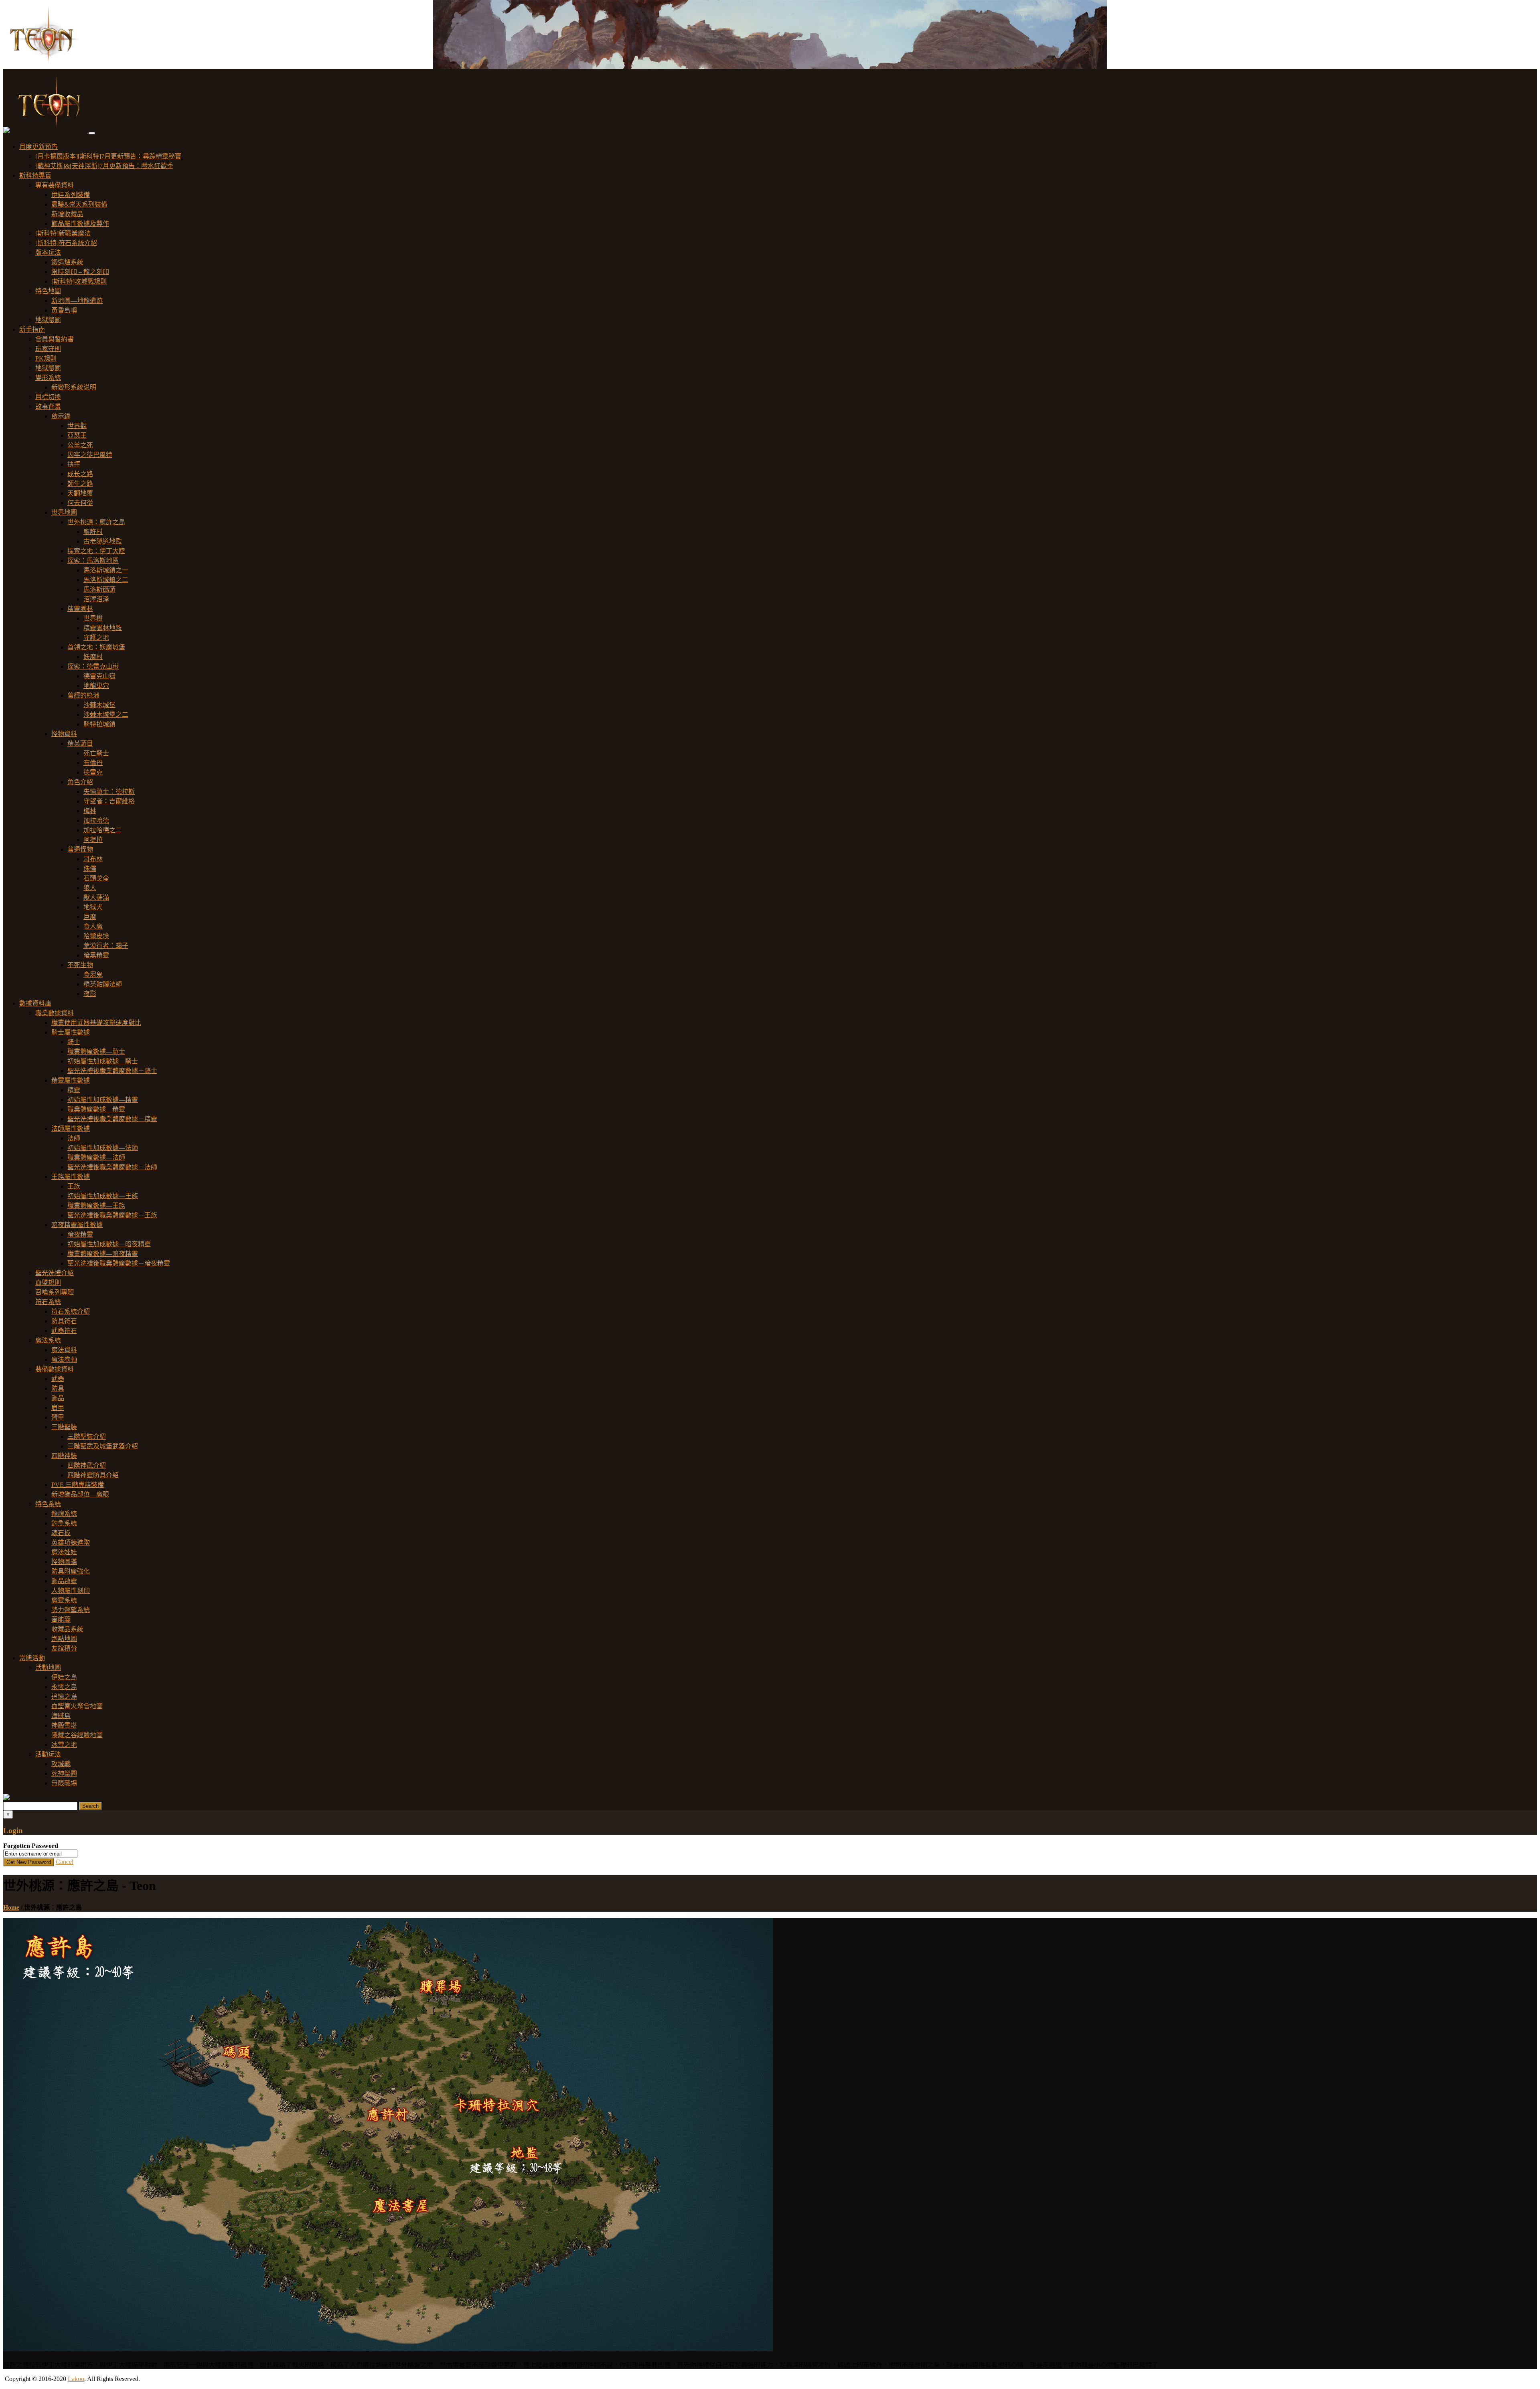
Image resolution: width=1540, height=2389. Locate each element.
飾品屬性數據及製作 (80, 224)
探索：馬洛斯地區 (93, 561)
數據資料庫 (35, 1003)
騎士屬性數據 (71, 1032)
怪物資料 (64, 734)
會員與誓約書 (55, 339)
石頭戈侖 (96, 878)
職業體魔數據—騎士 (96, 1052)
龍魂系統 (64, 1514)
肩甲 (58, 1408)
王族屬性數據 (71, 1177)
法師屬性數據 (71, 1129)
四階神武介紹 (87, 1465)
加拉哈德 (96, 820)
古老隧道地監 (103, 541)
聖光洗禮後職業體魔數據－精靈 (112, 1119)
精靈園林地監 (103, 628)
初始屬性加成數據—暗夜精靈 (109, 1244)
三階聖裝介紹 (87, 1437)
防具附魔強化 (71, 1571)
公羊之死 (80, 445)
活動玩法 (48, 1754)
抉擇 (74, 464)
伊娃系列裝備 (71, 195)
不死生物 (80, 965)
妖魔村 (93, 657)
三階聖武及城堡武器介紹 (103, 1446)
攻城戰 (61, 1764)
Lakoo (76, 2379)
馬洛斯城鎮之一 (106, 570)
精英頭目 (80, 743)
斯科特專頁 (35, 175)
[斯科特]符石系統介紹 (66, 243)
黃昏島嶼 (64, 310)
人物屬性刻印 (71, 1591)
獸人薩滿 (96, 897)
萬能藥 (61, 1619)
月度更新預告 (38, 147)
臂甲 (58, 1417)
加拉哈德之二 (103, 830)
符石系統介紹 (71, 1311)
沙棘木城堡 (99, 705)
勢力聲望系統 (71, 1610)
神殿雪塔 (64, 1725)
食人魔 (93, 926)
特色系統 (48, 1504)
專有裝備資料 (55, 185)
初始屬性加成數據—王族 (103, 1196)
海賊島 (61, 1716)
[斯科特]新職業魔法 (63, 233)
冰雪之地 (64, 1745)
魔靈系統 (64, 1600)
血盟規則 (48, 1283)
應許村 (93, 532)
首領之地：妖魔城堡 (96, 647)
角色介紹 (80, 782)
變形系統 (48, 378)
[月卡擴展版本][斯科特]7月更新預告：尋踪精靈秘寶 (108, 156)
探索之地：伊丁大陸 (96, 551)
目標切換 (48, 397)
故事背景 (48, 407)
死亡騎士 (96, 753)
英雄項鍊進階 (71, 1542)
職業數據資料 (55, 1013)
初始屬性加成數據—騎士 (103, 1061)
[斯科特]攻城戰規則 (79, 281)
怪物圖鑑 (64, 1562)
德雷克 (93, 772)
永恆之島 (64, 1687)
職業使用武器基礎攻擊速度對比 (96, 1023)
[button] (6, 131)
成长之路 (80, 474)
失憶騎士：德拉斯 (109, 792)
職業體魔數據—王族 (96, 1206)
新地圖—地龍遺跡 (77, 301)
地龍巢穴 (96, 686)
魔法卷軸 (64, 1360)
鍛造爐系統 (67, 262)
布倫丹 (93, 763)
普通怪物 (80, 849)
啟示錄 (61, 416)
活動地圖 (48, 1668)
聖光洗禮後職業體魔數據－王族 (112, 1215)
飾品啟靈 (64, 1581)
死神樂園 (64, 1773)
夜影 (90, 994)
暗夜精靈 (80, 1234)
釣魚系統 (64, 1523)
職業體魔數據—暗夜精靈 (103, 1254)
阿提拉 (93, 840)
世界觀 (77, 426)
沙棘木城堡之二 (106, 715)
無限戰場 (64, 1783)
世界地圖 (64, 512)
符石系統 (48, 1302)
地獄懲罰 (48, 320)
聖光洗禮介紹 (55, 1273)
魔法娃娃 (64, 1552)
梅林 (90, 811)
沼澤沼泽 (96, 599)
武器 (58, 1379)
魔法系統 (48, 1340)
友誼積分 (64, 1648)
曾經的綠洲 (83, 695)
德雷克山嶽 (99, 676)
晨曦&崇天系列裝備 (79, 204)
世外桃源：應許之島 (96, 522)
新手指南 (32, 330)
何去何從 (80, 503)
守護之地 (96, 638)
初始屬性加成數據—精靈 (103, 1100)
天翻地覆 (80, 493)
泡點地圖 (64, 1639)
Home (11, 1907)
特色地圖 (48, 291)
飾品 (58, 1398)
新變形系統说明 (74, 387)
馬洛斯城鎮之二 (106, 580)
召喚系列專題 (55, 1292)
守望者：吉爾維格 (109, 801)
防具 (58, 1388)
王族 (74, 1186)
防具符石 (64, 1321)
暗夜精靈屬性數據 (77, 1225)
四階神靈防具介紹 (93, 1475)
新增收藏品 (67, 214)
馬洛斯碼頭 (99, 589)
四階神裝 (64, 1456)
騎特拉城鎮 (99, 724)
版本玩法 (48, 252)
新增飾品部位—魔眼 (80, 1494)
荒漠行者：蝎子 (106, 946)
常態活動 (32, 1658)
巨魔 (90, 917)
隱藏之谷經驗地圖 (77, 1735)
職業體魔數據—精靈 (96, 1109)
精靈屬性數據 (71, 1080)
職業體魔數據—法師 (96, 1157)
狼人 (90, 888)
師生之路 (80, 484)
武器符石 (64, 1331)
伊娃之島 (64, 1677)
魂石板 (61, 1533)
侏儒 (90, 869)
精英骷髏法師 (103, 984)
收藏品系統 (67, 1629)
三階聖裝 (64, 1427)
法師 (74, 1138)
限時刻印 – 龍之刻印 (80, 272)
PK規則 (46, 358)
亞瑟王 (77, 435)
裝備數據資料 (55, 1369)
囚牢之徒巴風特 (90, 455)
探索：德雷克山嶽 (93, 666)
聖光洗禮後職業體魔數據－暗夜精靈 (119, 1263)
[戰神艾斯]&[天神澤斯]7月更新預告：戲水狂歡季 (104, 166)
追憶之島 (64, 1696)
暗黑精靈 (96, 955)
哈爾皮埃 (96, 936)
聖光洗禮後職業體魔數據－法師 (112, 1167)
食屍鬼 (93, 974)
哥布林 (93, 859)
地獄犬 (93, 907)
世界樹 (93, 618)
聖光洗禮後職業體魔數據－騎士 (112, 1071)
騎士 (74, 1042)
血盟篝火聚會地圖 (77, 1706)
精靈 (74, 1090)
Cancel (65, 1862)
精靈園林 (80, 609)
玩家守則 (48, 349)
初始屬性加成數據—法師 (103, 1148)
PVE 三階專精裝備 (78, 1485)
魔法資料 (64, 1350)
